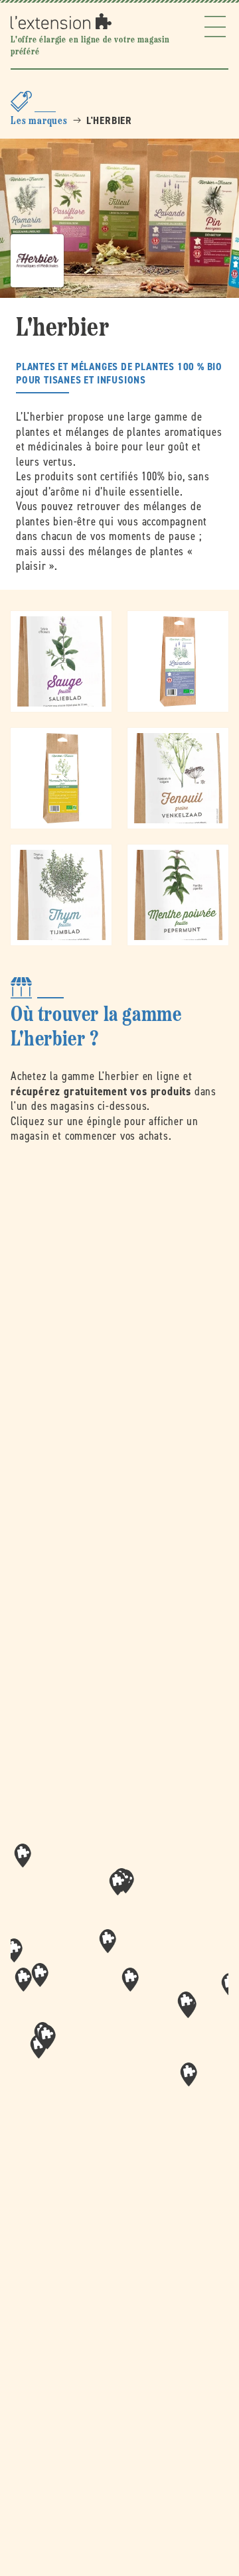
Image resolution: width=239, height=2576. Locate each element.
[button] (130, 1980)
